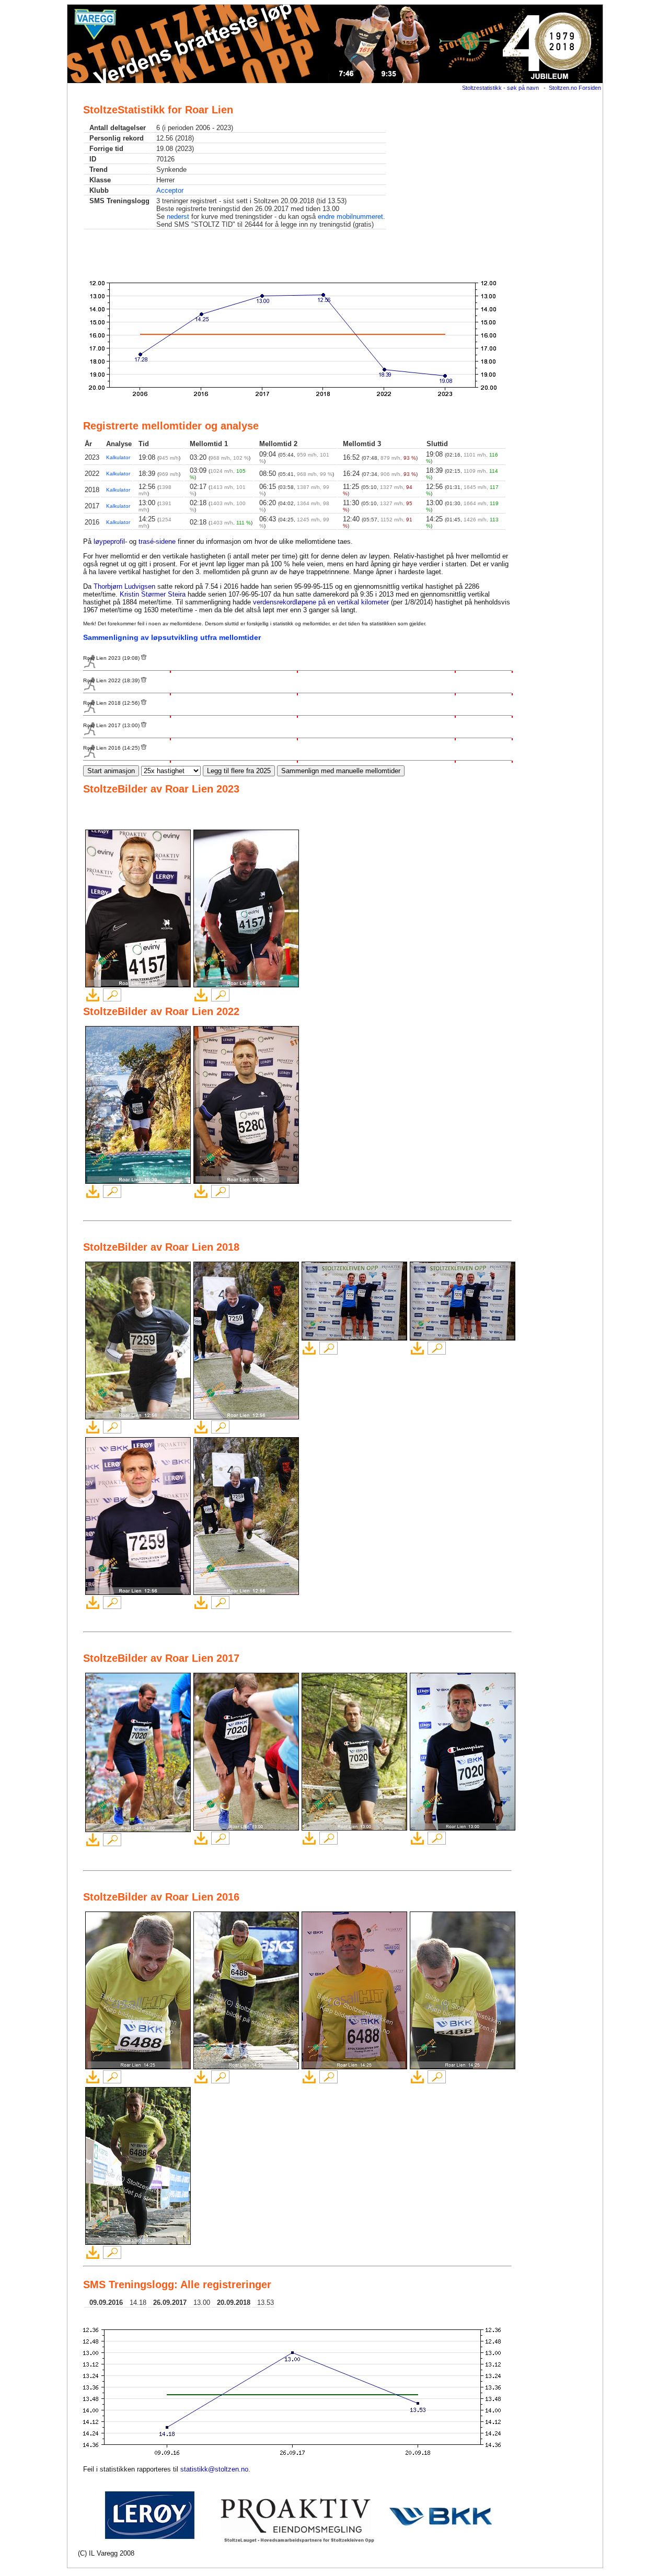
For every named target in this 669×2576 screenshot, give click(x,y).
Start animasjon (111, 771)
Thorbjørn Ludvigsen (124, 586)
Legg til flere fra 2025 (239, 771)
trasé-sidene (157, 541)
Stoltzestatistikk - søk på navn (500, 88)
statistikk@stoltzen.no (214, 2469)
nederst (178, 217)
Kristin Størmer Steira (153, 594)
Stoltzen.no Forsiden (575, 88)
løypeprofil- (110, 541)
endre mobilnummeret (350, 217)
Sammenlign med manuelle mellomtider (341, 771)
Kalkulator (118, 457)
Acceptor (170, 190)
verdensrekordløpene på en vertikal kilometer (321, 602)
